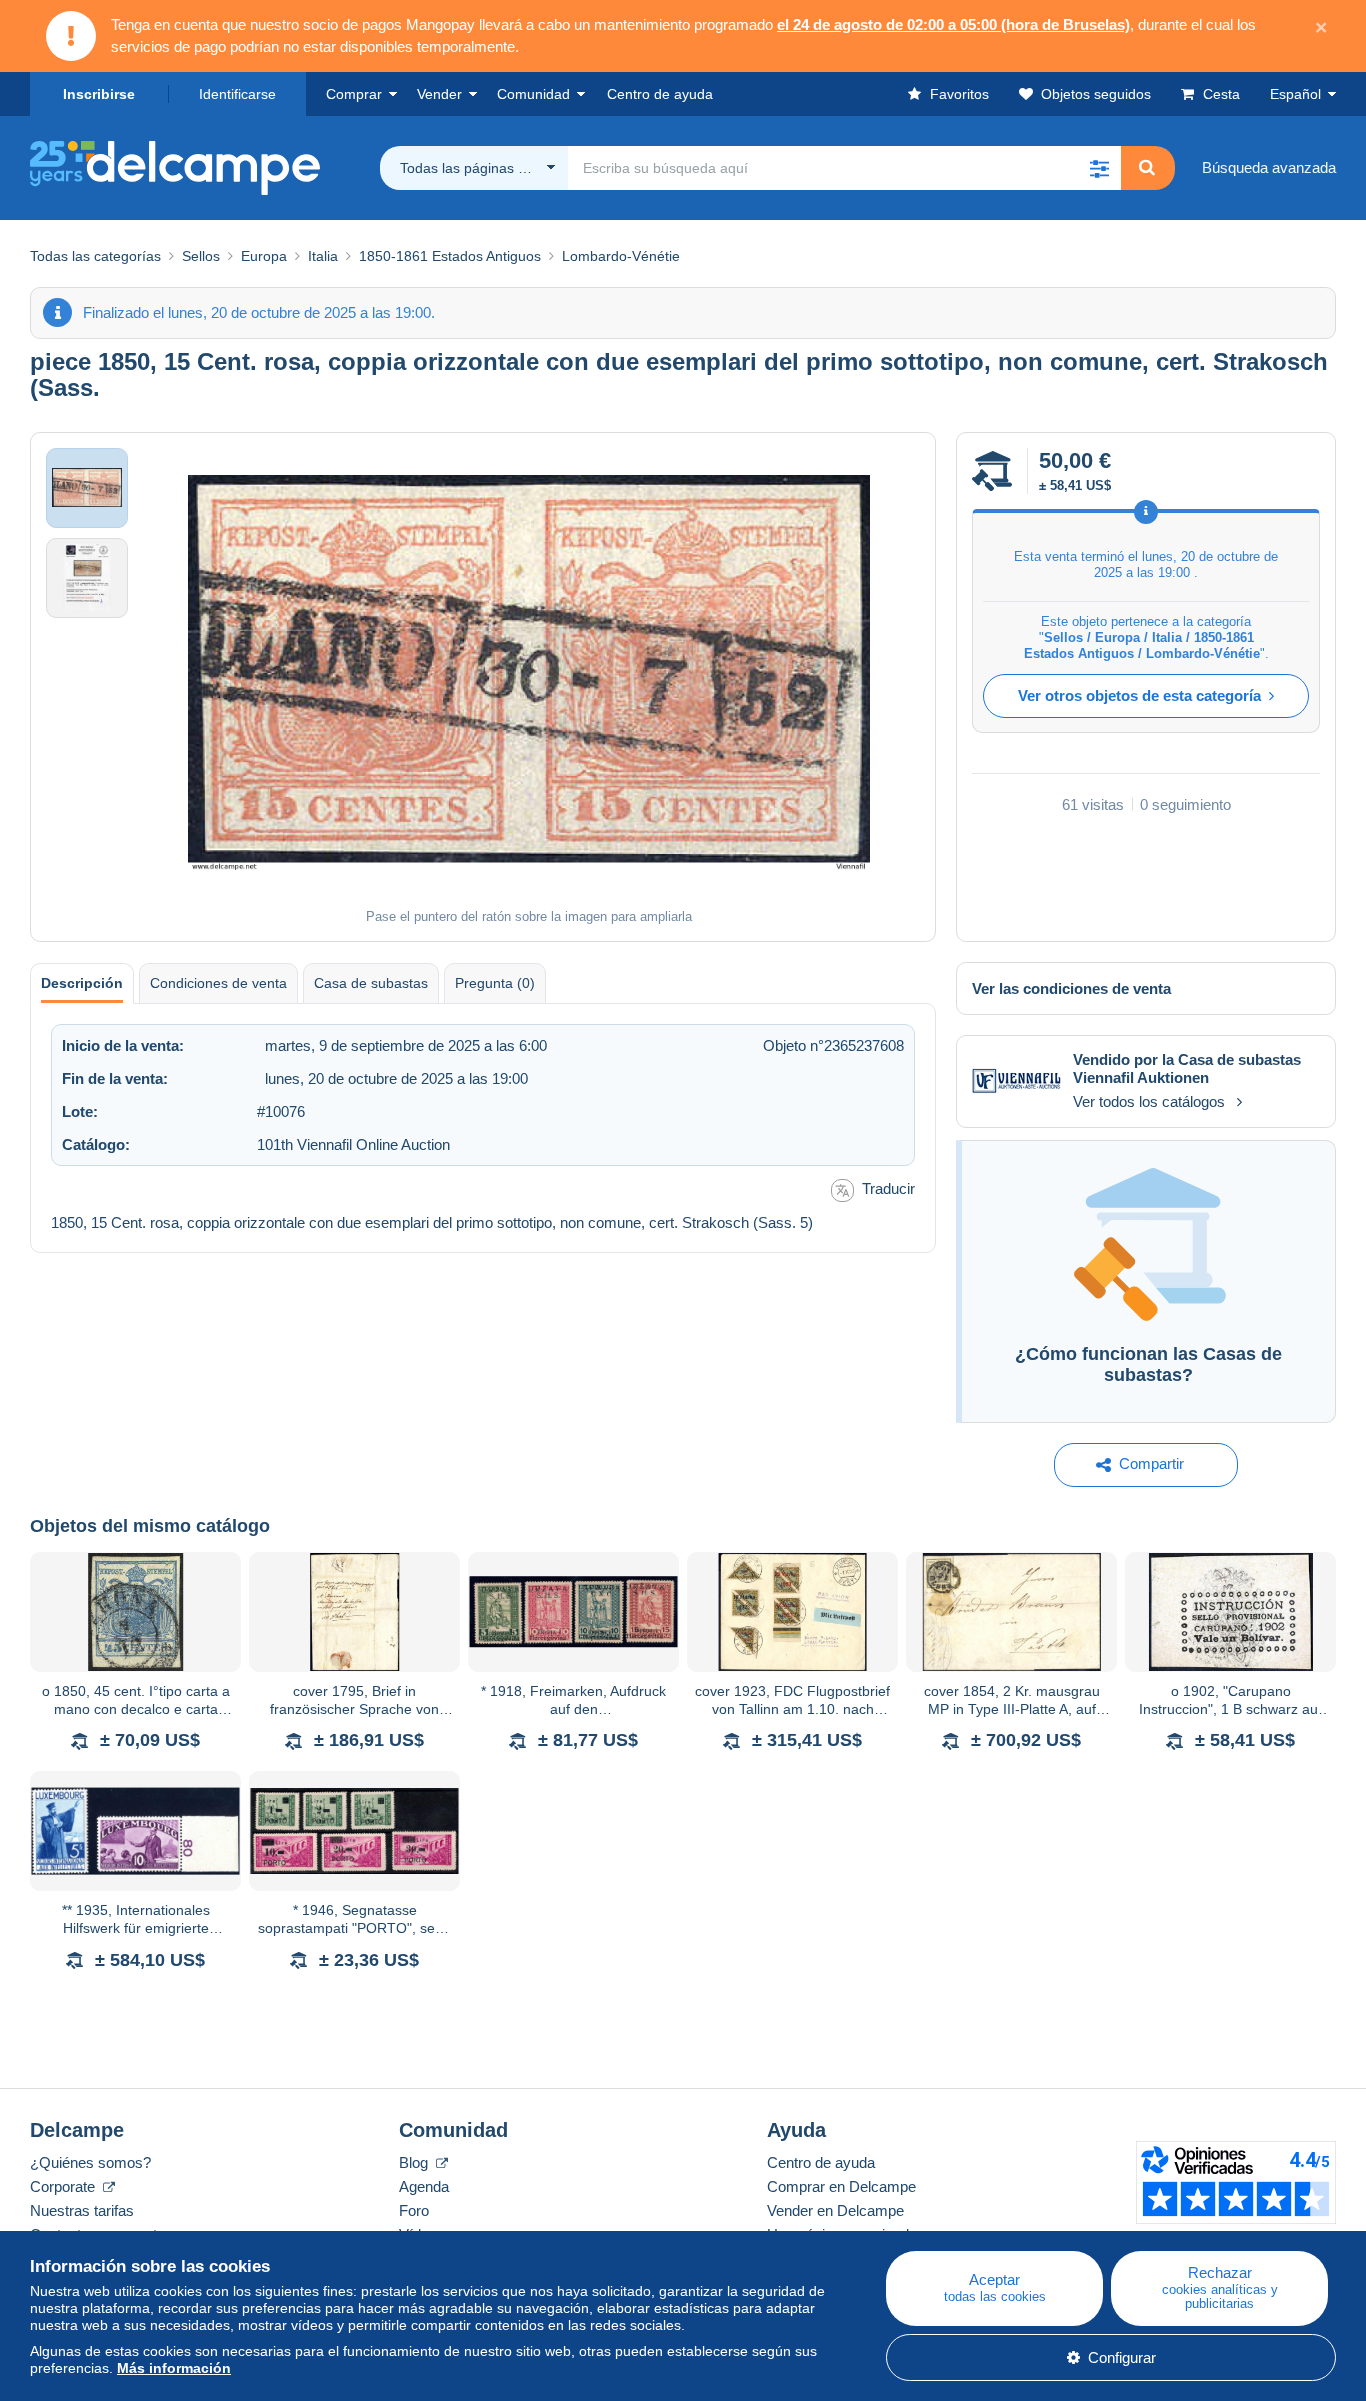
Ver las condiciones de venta (1071, 988)
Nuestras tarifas (82, 2210)
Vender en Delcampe (835, 2210)
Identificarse (237, 94)
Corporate (64, 2186)
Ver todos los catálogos (1149, 1101)
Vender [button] (439, 94)
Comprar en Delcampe (841, 2186)
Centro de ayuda (821, 2162)
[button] (1099, 168)
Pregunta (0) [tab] (495, 983)
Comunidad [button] (533, 94)
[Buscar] (1147, 168)
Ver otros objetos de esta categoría (1139, 695)
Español (1295, 94)
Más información (174, 2368)
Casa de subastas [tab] (371, 983)
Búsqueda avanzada (1269, 167)
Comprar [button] (354, 94)
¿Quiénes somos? (90, 2162)
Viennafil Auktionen (1141, 1077)
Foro (414, 2210)
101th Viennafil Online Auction (353, 1144)
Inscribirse (99, 94)
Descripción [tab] (82, 983)
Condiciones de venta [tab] (218, 983)
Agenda (424, 2186)
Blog (415, 2162)
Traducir (888, 1188)
